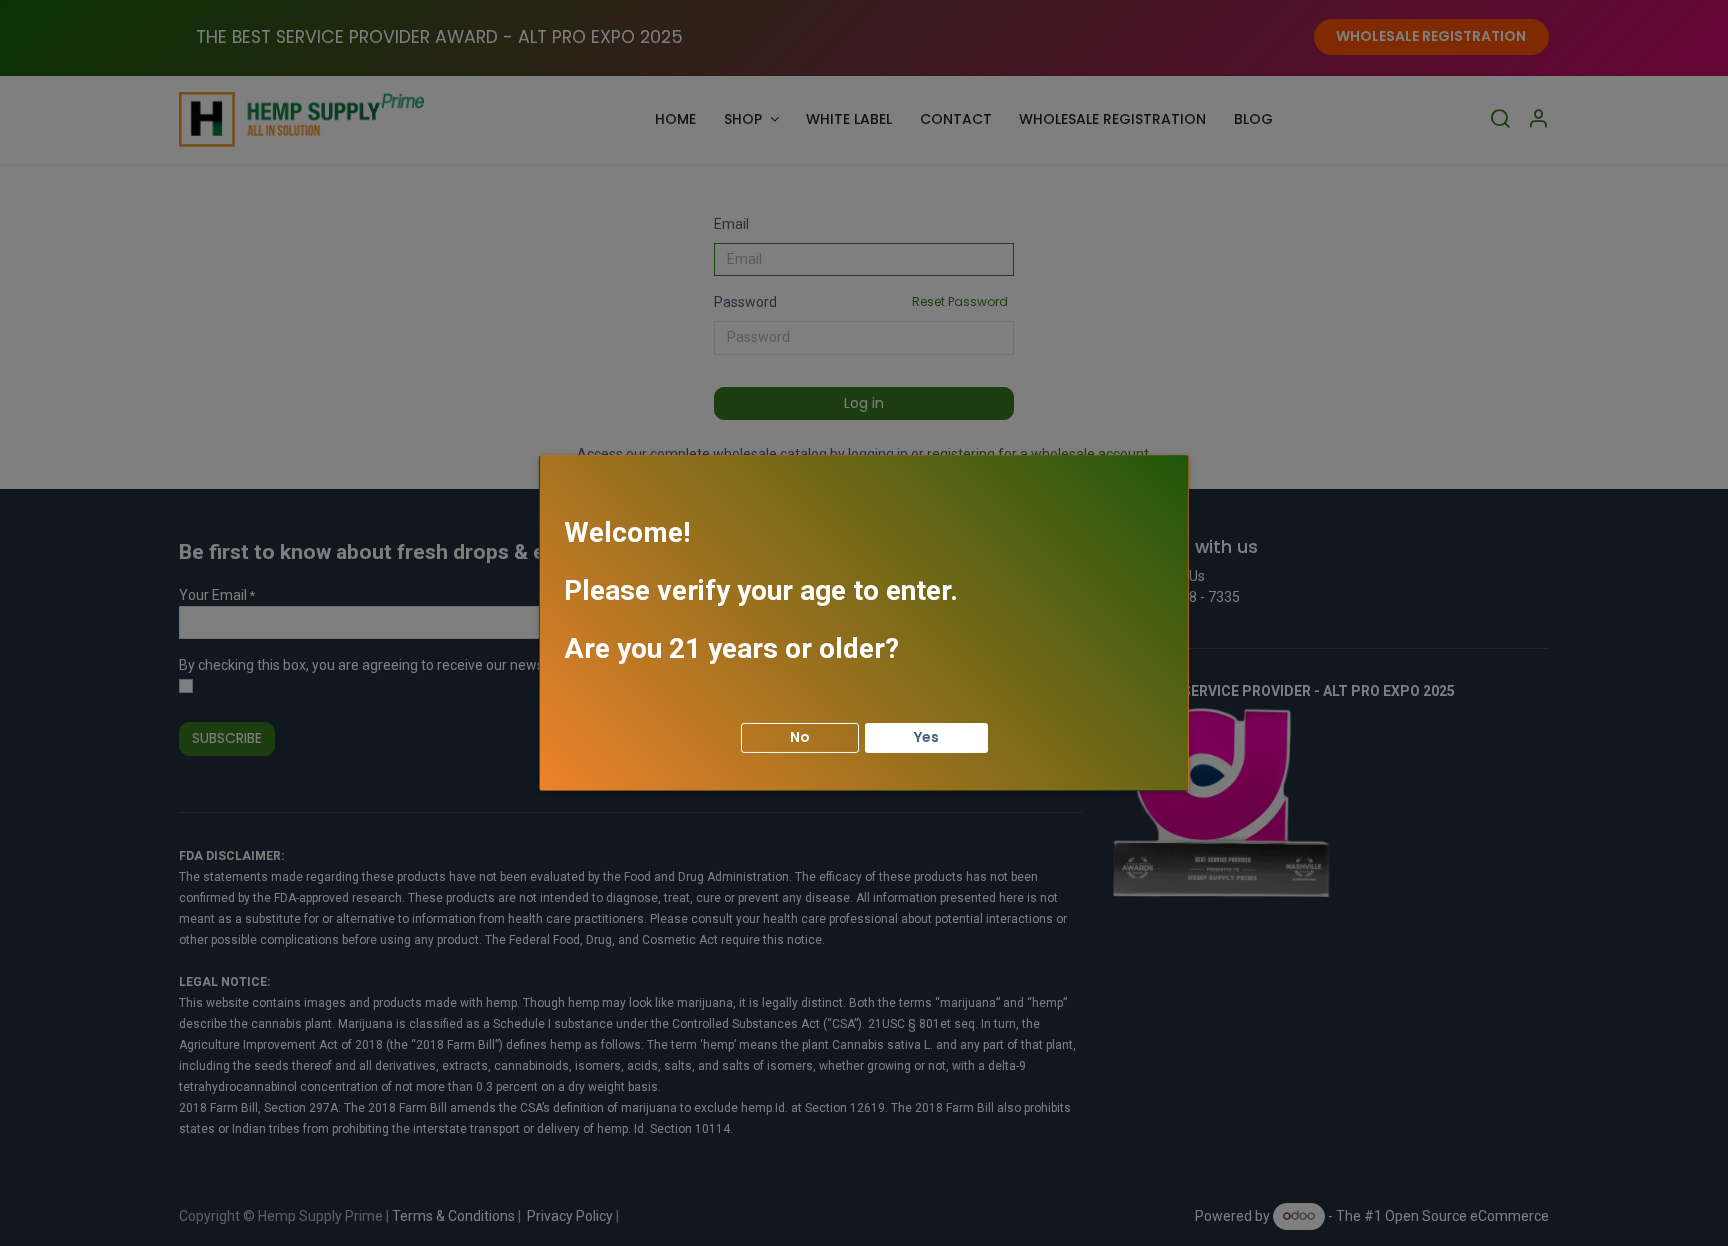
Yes (926, 737)
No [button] (800, 737)
